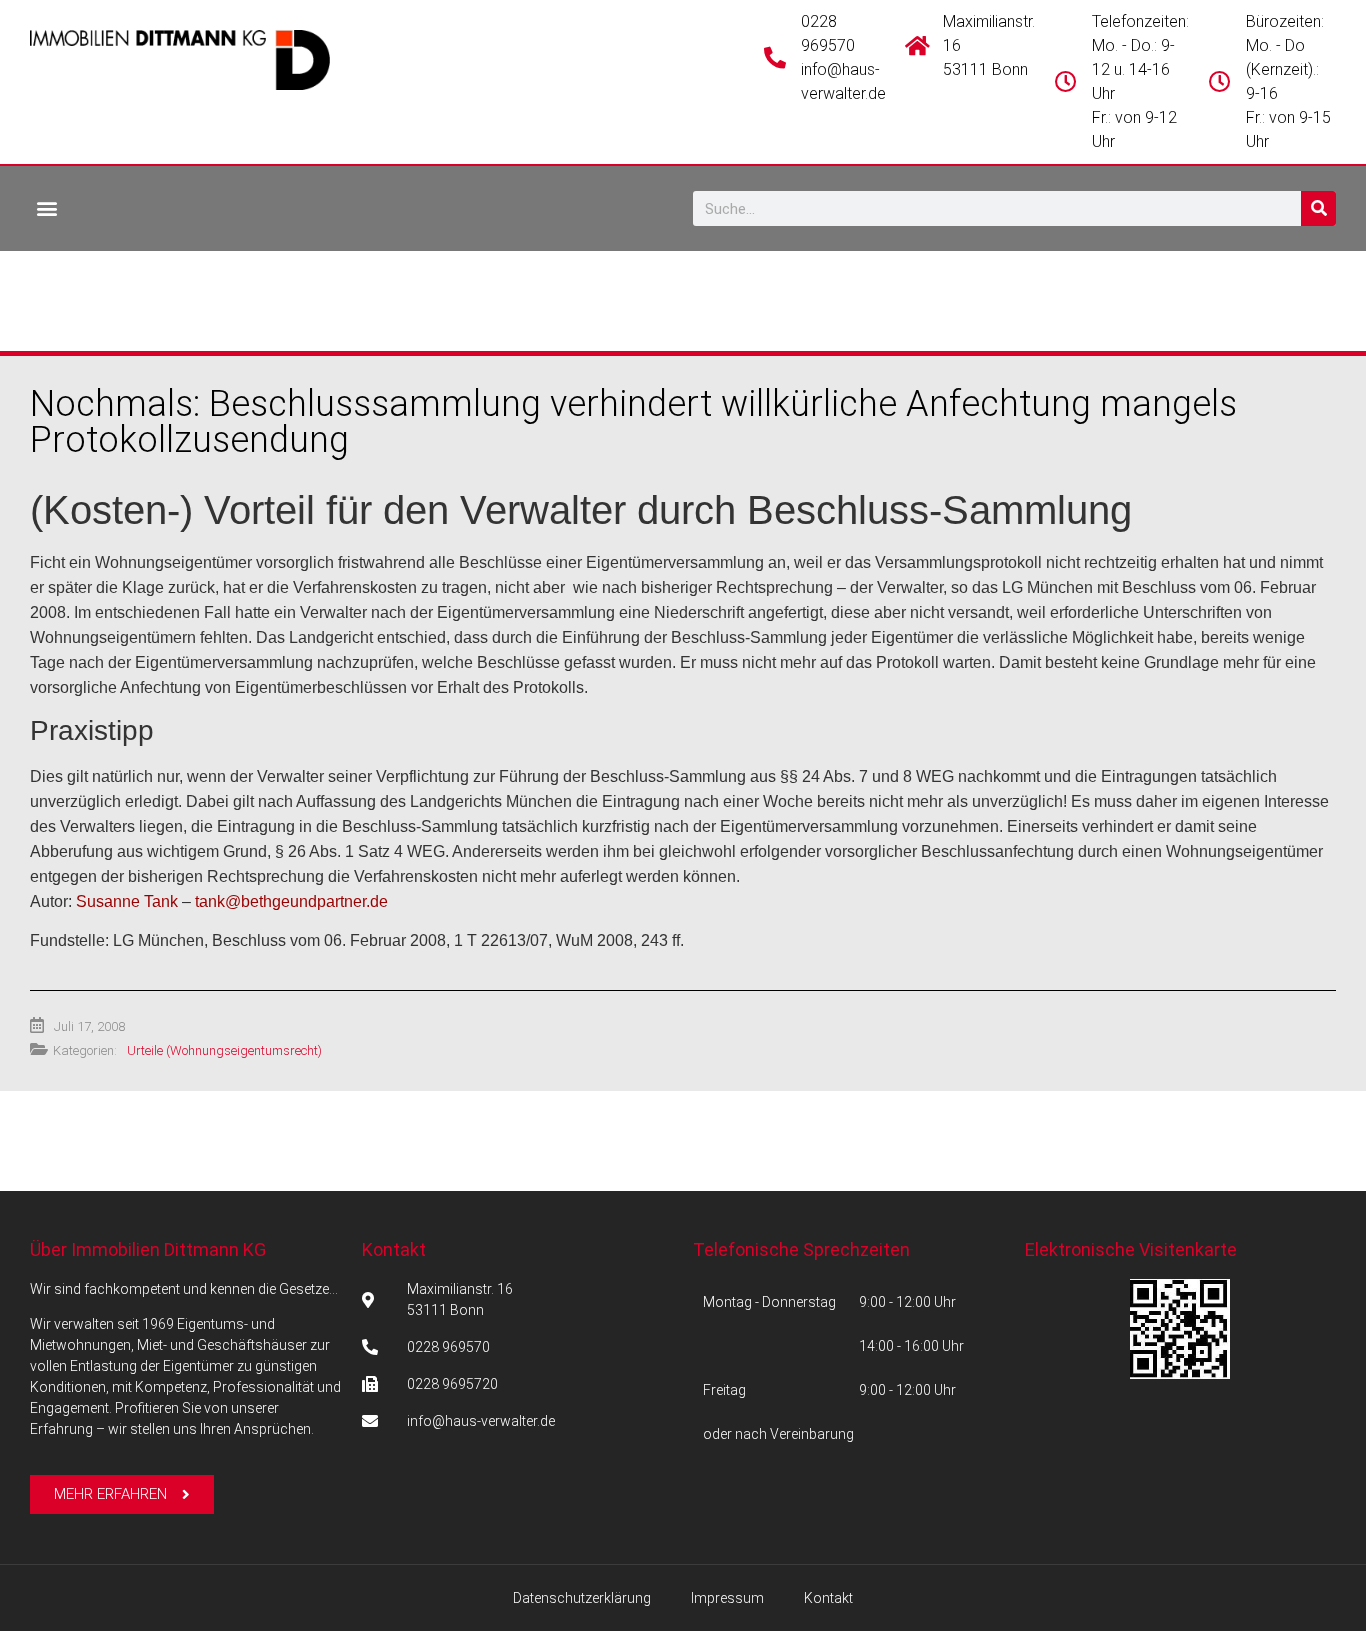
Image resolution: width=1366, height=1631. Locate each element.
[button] (46, 207)
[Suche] (1318, 208)
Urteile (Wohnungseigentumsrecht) (224, 1050)
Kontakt (394, 1249)
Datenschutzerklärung (582, 1598)
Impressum (727, 1598)
